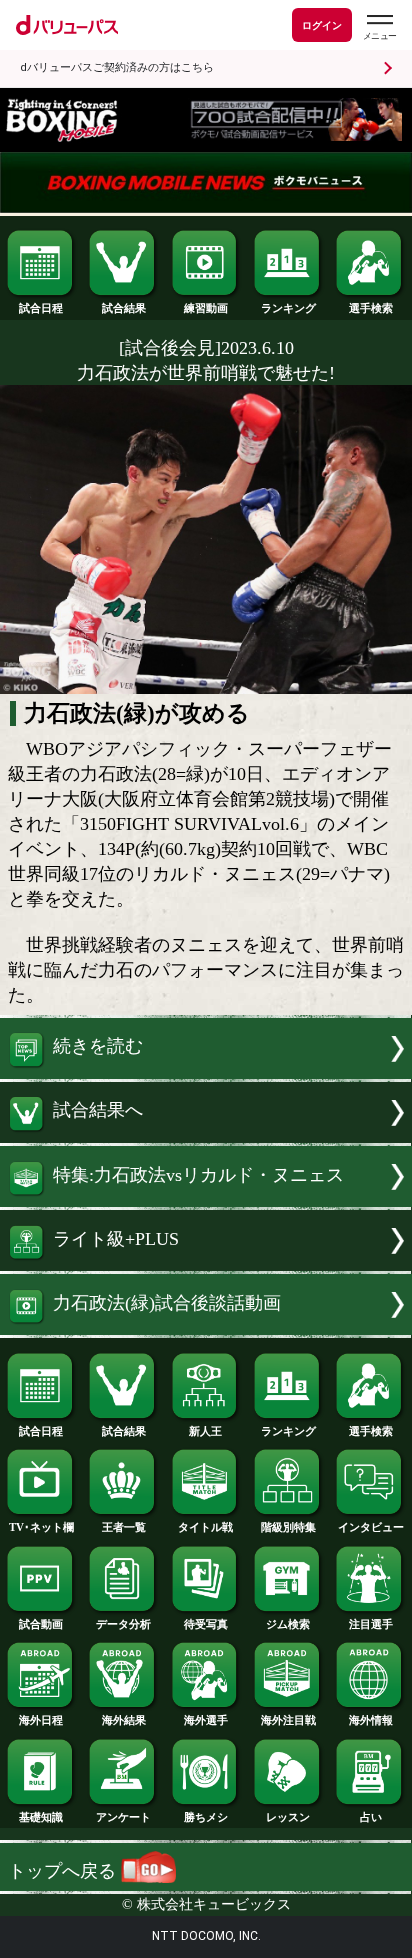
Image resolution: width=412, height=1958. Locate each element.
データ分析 (123, 1624)
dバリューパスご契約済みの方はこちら (117, 67)
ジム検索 (288, 1624)
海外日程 (41, 1720)
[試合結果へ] (206, 1137)
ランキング (288, 308)
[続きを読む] (206, 1073)
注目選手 (371, 1624)
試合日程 (41, 308)
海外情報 (371, 1720)
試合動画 (41, 1624)
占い (371, 1817)
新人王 (205, 1431)
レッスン (288, 1817)
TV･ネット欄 (41, 1527)
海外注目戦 (288, 1720)
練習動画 (206, 308)
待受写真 (206, 1624)
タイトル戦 (205, 1527)
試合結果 (124, 308)
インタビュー (371, 1527)
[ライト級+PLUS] (206, 1265)
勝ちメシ (206, 1817)
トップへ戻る (64, 1871)
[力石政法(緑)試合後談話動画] (206, 1329)
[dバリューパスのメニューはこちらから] (379, 27)
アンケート (123, 1817)
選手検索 (371, 308)
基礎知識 (41, 1817)
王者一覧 (124, 1527)
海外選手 (206, 1720)
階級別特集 (288, 1527)
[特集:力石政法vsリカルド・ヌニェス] (206, 1201)
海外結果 (124, 1720)
